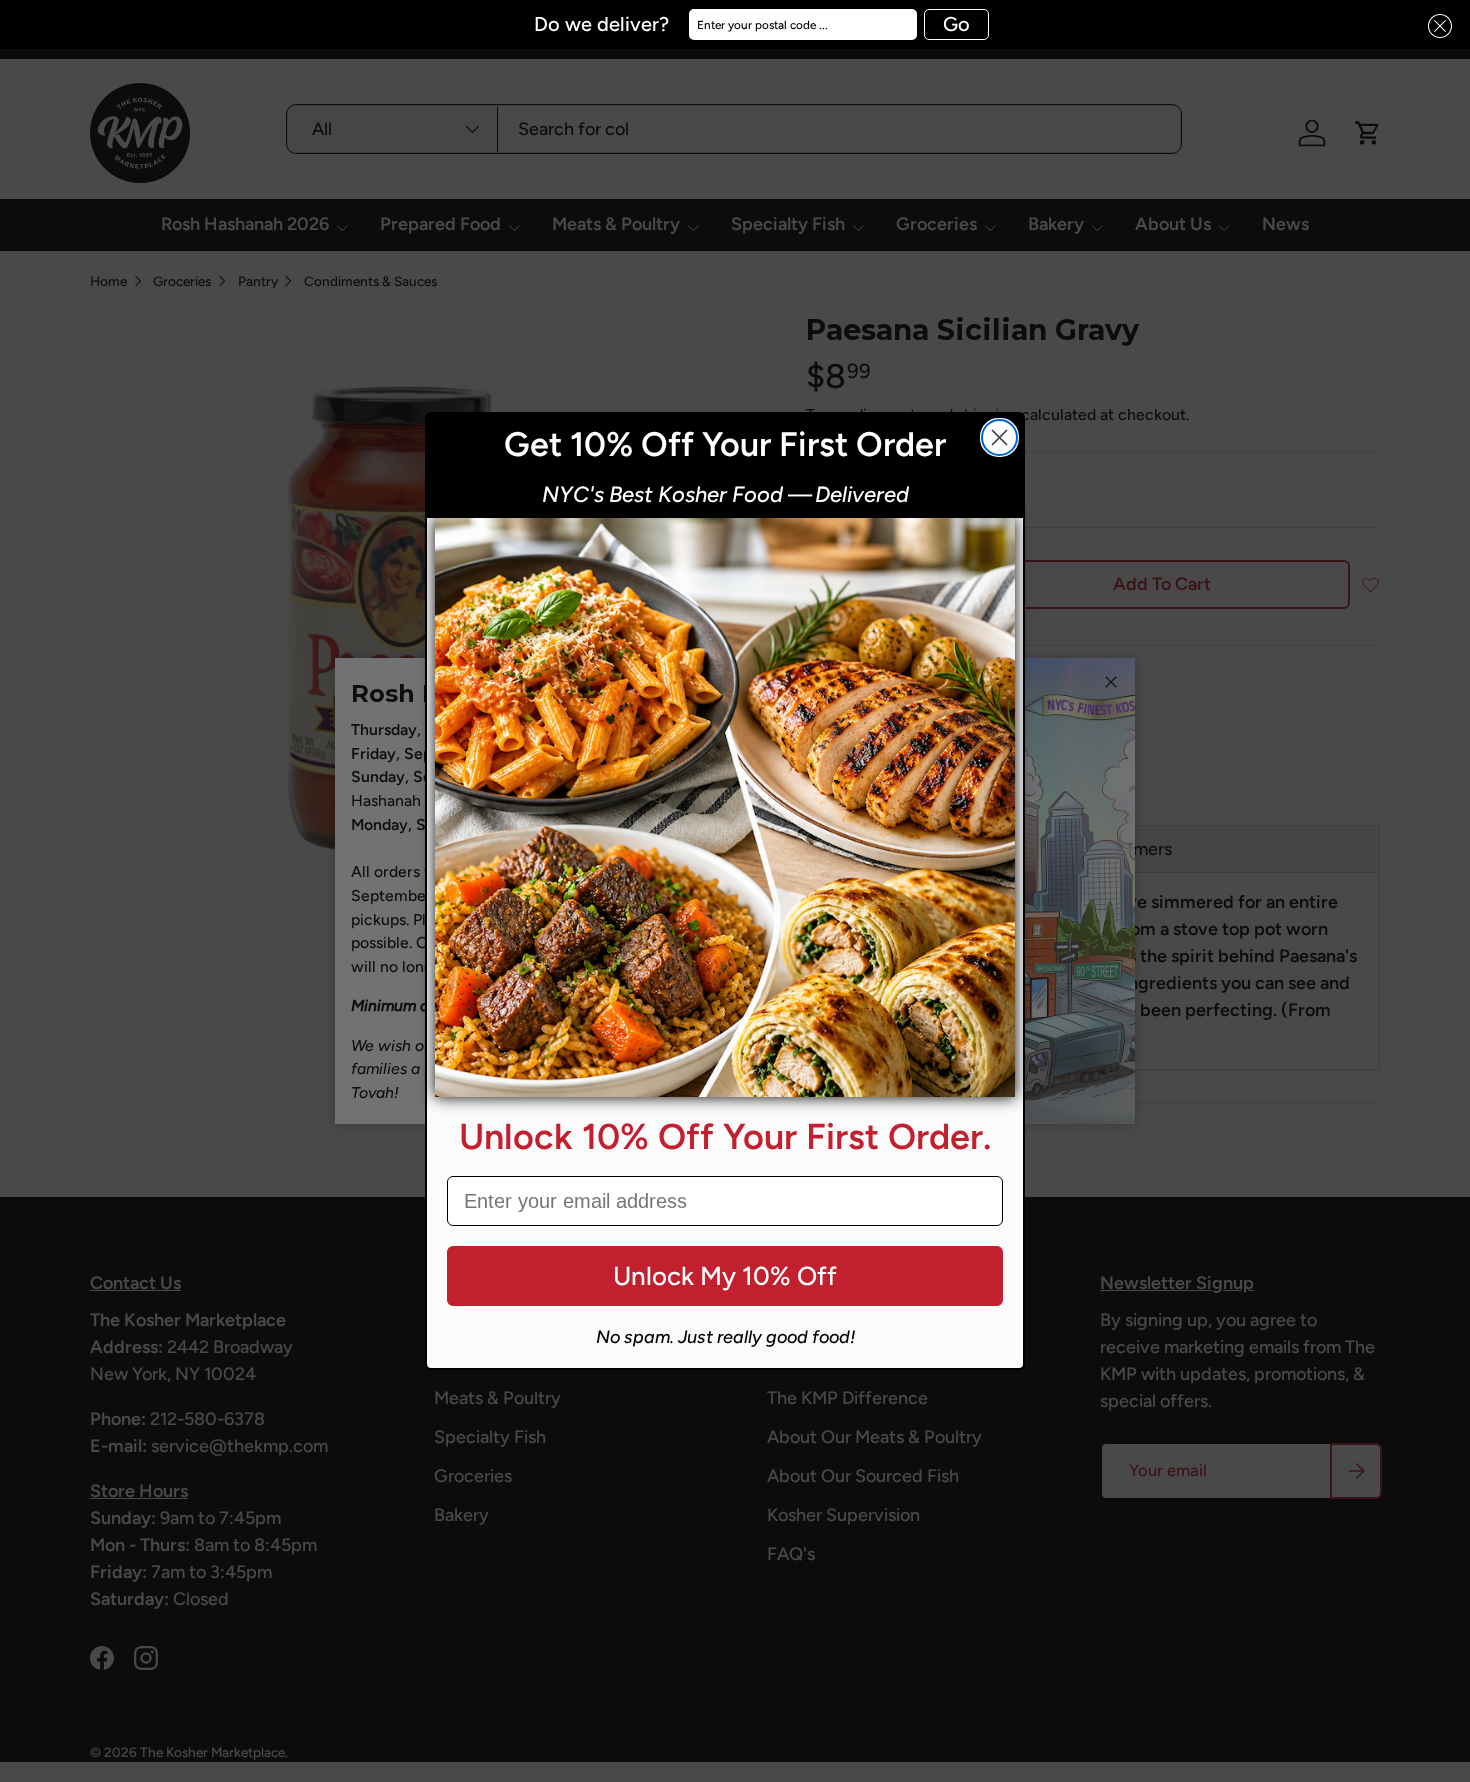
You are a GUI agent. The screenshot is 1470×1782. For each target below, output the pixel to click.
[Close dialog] (999, 437)
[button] (1434, 26)
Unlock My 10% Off (725, 1276)
